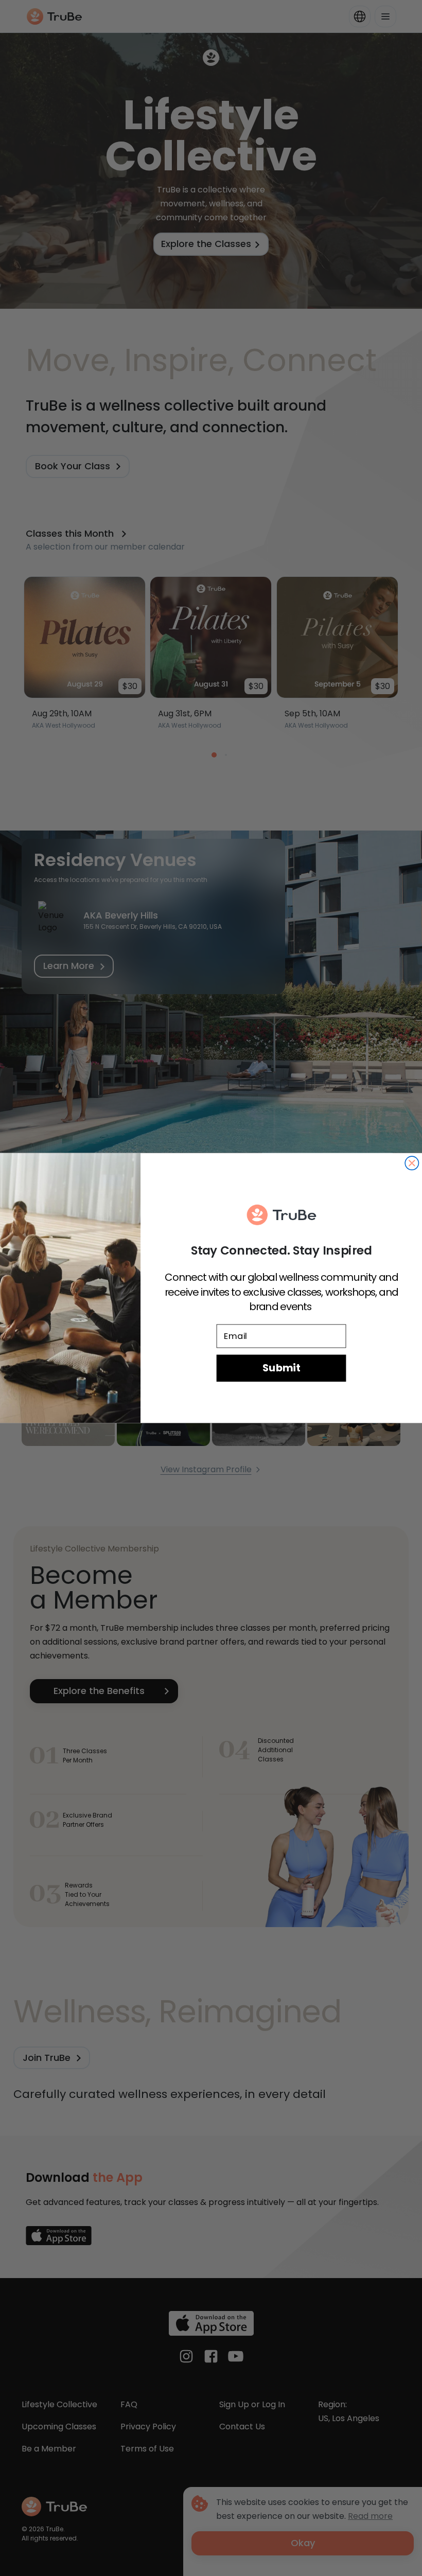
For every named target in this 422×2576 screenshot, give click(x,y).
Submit (281, 1368)
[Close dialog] (412, 1163)
